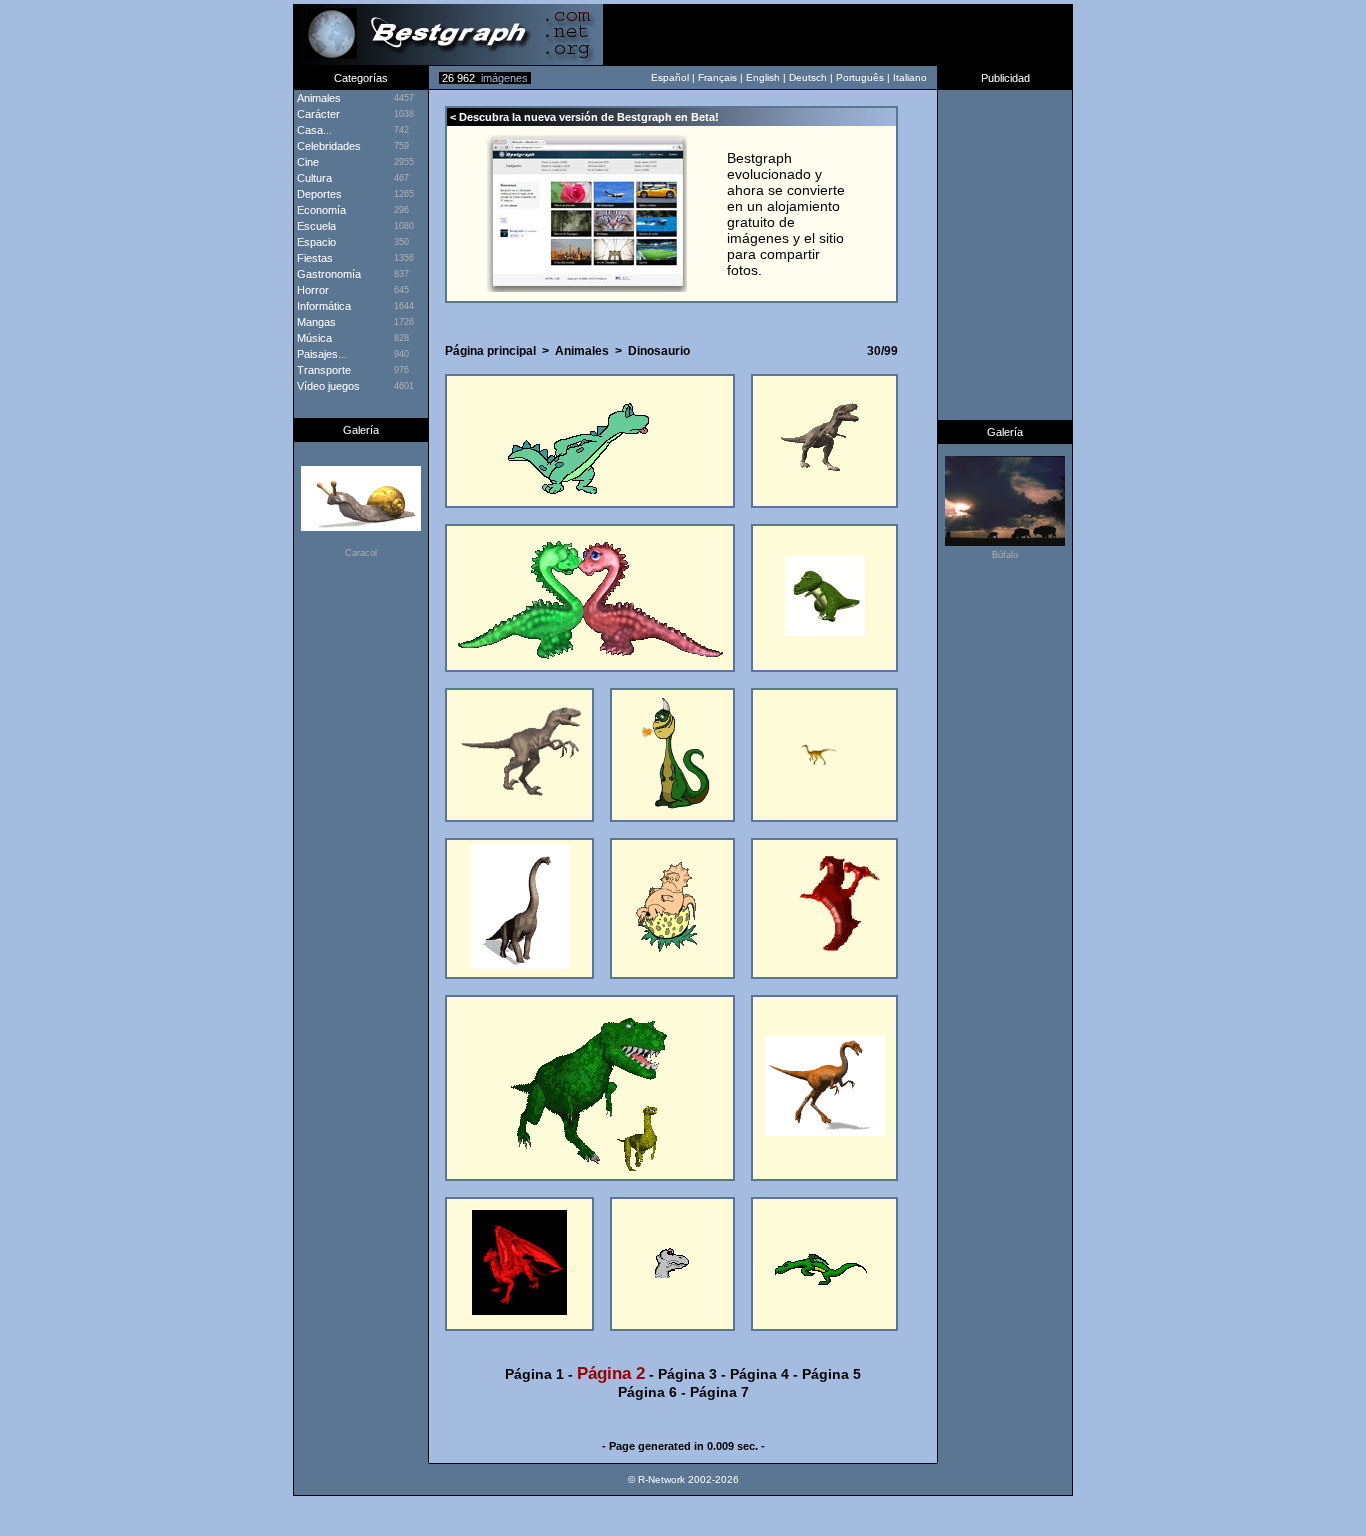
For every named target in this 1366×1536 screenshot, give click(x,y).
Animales (582, 351)
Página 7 (719, 1392)
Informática (322, 306)
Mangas (315, 322)
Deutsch (808, 77)
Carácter (317, 114)
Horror (311, 290)
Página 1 (534, 1374)
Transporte (322, 370)
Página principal (490, 351)
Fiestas (313, 258)
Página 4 (759, 1374)
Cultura (313, 178)
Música (313, 338)
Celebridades (327, 146)
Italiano (910, 77)
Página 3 (687, 1374)
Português (860, 77)
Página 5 (831, 1374)
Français (717, 77)
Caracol (361, 553)
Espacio (315, 242)
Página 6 (647, 1392)
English (763, 77)
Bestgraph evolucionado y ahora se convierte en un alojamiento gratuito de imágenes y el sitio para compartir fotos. (786, 214)
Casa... (313, 130)
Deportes (318, 194)
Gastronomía (327, 274)
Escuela (315, 226)
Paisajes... (320, 354)
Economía (320, 210)
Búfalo (1005, 555)
